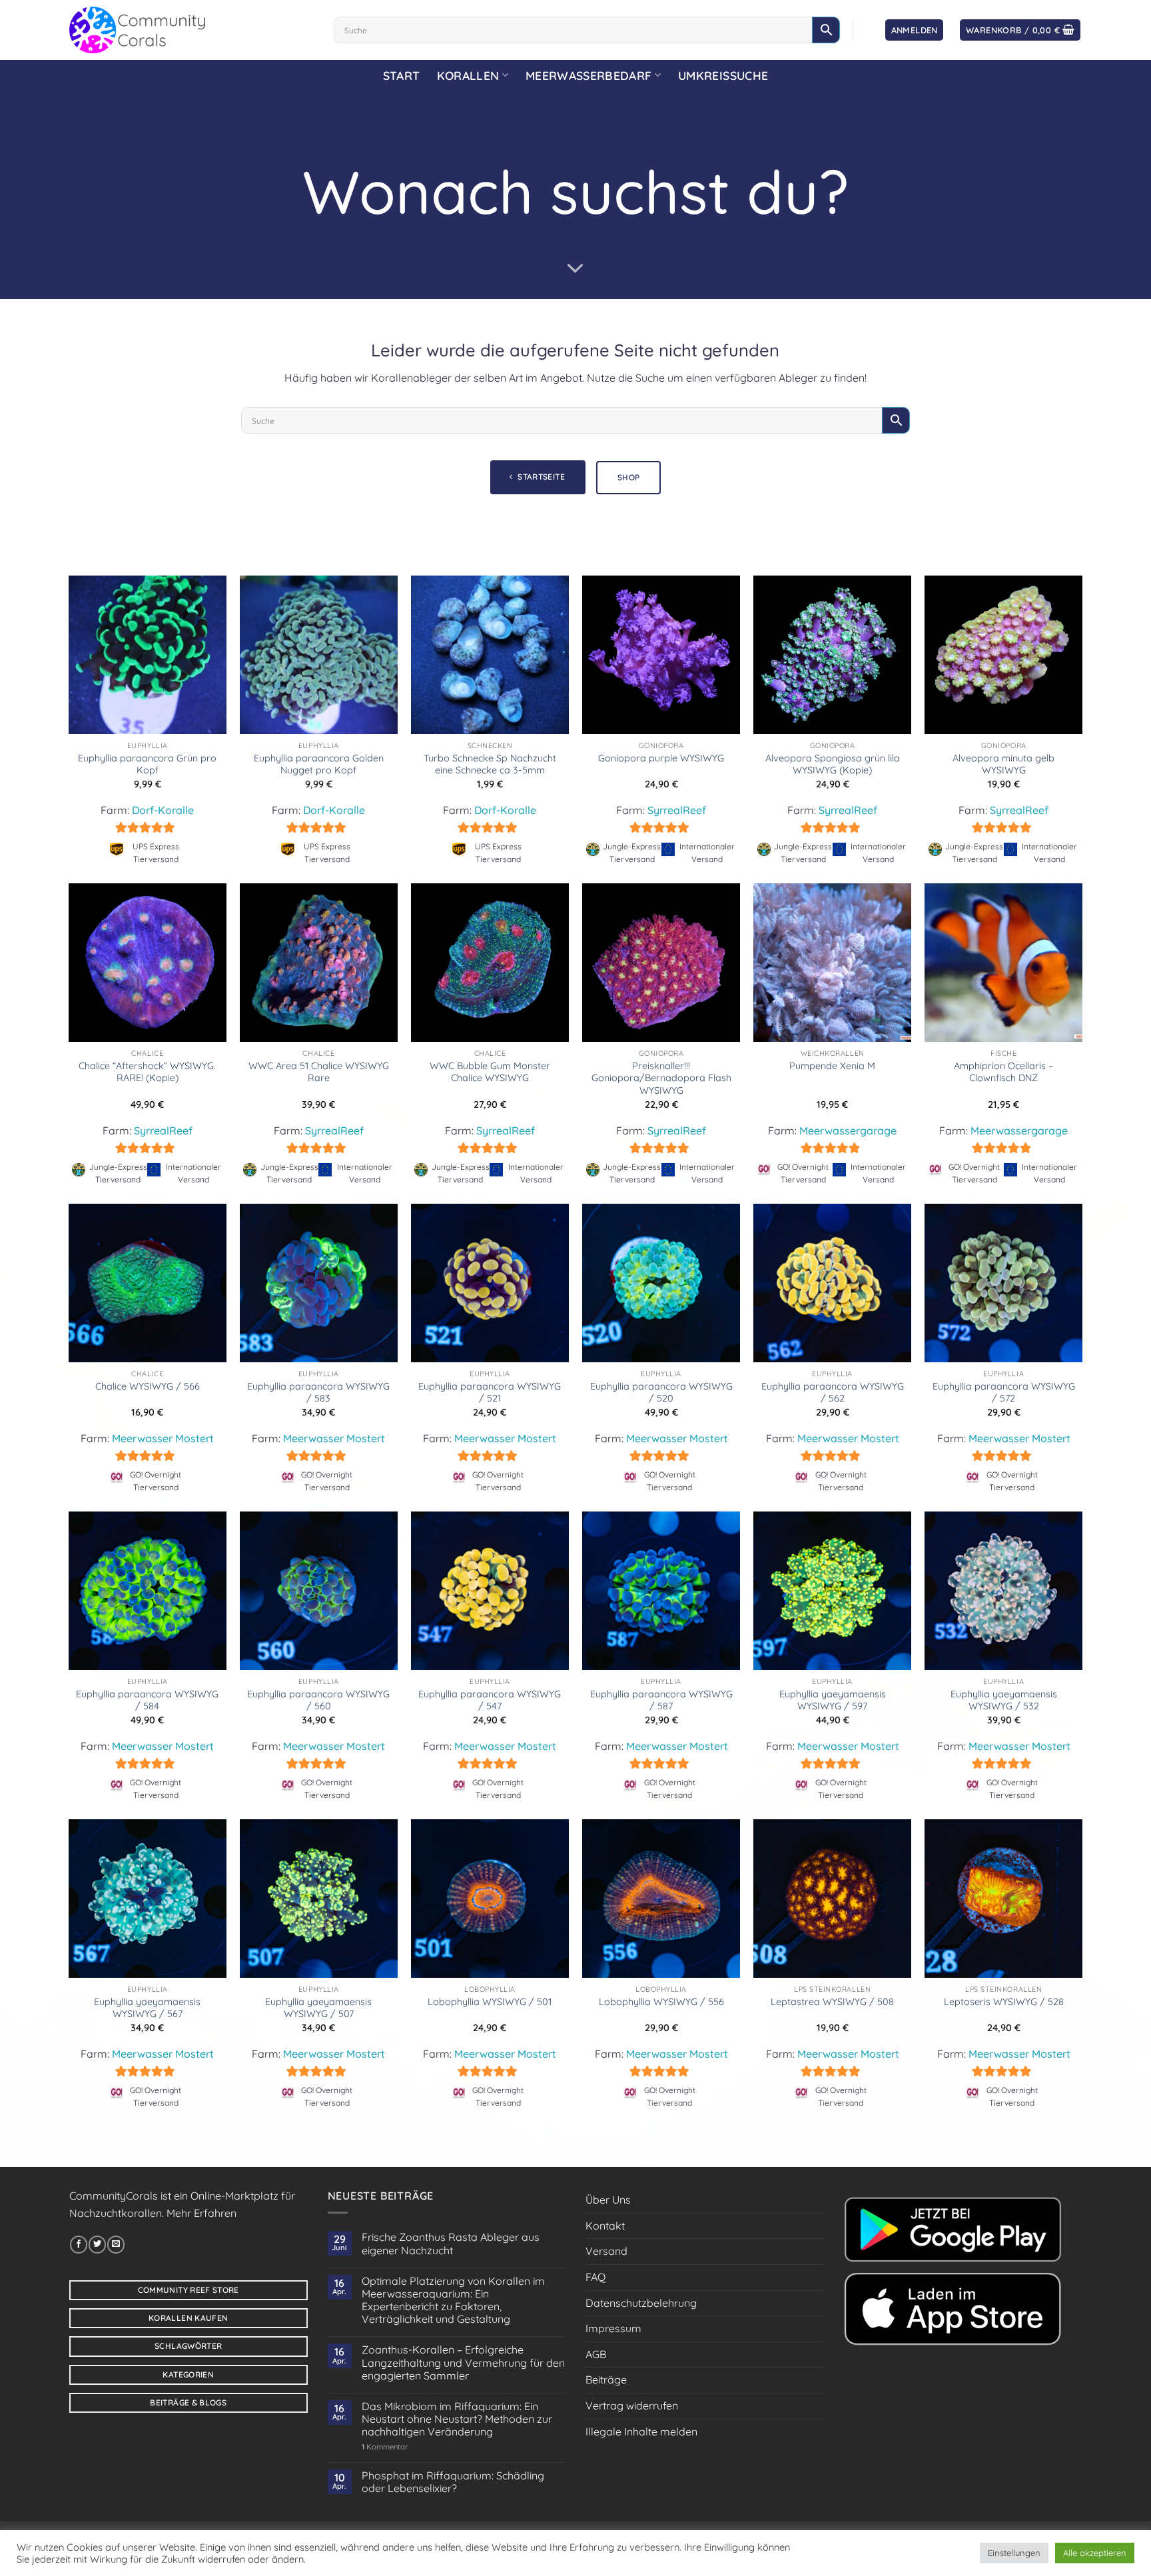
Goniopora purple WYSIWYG (661, 758)
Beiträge (606, 2379)
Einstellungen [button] (1014, 2553)
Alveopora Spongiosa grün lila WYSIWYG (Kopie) (833, 764)
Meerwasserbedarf (589, 75)
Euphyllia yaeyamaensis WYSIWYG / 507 (318, 2008)
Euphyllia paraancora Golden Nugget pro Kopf (319, 764)
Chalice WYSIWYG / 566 (148, 1386)
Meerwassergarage (848, 1130)
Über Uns (608, 2200)
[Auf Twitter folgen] (97, 2244)
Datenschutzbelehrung (641, 2303)
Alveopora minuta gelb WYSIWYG (1003, 764)
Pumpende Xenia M (832, 1066)
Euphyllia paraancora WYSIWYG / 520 (661, 1393)
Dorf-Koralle (163, 810)
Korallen (468, 75)
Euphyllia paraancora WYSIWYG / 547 (490, 1700)
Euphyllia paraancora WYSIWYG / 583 (318, 1393)
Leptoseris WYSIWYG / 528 (1004, 2002)
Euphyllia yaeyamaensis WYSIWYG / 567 (147, 2008)
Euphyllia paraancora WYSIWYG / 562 (833, 1393)
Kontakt (605, 2226)
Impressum (613, 2328)
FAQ (595, 2277)
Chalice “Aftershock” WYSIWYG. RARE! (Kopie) (147, 1072)
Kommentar (385, 2447)
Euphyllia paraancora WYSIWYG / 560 (318, 1700)
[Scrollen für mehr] (575, 268)
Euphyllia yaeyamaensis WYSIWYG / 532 (1004, 1700)
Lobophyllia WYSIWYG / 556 (661, 2002)
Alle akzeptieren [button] (1095, 2553)
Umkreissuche (723, 75)
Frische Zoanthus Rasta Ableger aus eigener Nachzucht (451, 2244)
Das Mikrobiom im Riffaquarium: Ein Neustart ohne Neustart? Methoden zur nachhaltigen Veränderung (457, 2419)
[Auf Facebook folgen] (79, 2244)
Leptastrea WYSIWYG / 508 (832, 2002)
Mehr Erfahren (201, 2213)
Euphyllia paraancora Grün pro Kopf (147, 764)
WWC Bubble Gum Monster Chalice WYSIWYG (490, 1072)
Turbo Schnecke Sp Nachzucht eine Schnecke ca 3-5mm (490, 764)
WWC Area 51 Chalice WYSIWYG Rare (319, 1072)
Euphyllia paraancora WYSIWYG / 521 (490, 1393)
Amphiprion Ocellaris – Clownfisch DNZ (1003, 1072)
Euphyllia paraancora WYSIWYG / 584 (147, 1700)
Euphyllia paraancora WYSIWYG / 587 (661, 1700)
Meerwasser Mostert (163, 1438)
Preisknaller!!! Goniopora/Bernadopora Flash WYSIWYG (661, 1078)
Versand (606, 2251)
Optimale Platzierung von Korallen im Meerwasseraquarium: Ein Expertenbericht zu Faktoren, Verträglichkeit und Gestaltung (453, 2301)
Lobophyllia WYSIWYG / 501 (490, 2002)
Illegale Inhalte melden (641, 2431)
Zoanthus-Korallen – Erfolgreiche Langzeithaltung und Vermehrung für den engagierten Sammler (463, 2362)
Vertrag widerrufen (632, 2405)
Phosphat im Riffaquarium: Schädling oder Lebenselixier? (453, 2482)
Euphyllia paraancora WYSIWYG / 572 (1004, 1393)
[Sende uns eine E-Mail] (116, 2244)
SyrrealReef (677, 810)
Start (402, 75)
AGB (596, 2354)
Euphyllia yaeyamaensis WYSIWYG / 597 (833, 1700)
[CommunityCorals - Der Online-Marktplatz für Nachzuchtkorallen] (192, 30)
